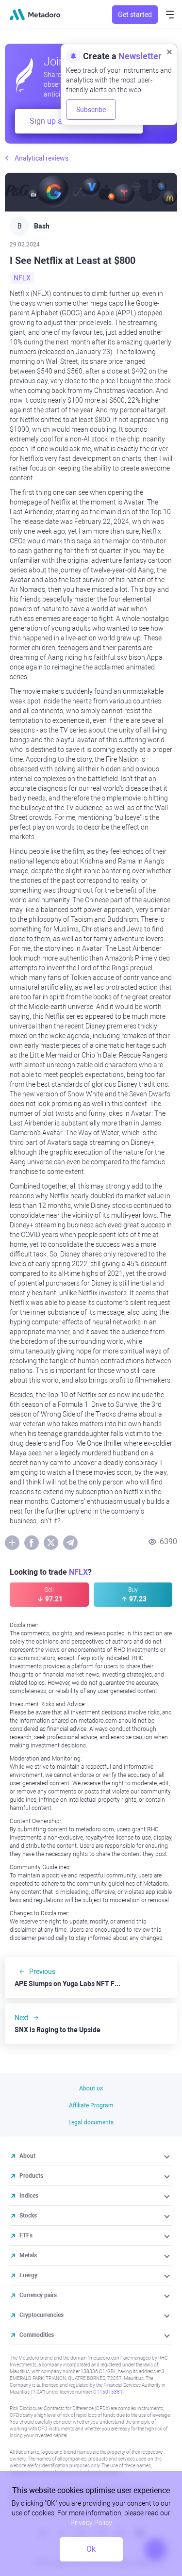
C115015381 (108, 2392)
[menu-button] (170, 15)
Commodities (37, 2335)
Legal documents (91, 2122)
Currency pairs (38, 2295)
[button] (168, 2156)
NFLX (22, 278)
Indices (29, 2196)
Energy (28, 2275)
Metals (28, 2255)
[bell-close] (169, 51)
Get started (135, 15)
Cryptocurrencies (41, 2315)
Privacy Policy (91, 2523)
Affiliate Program (91, 2105)
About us (91, 2088)
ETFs (26, 2235)
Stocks (28, 2216)
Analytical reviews (41, 158)
